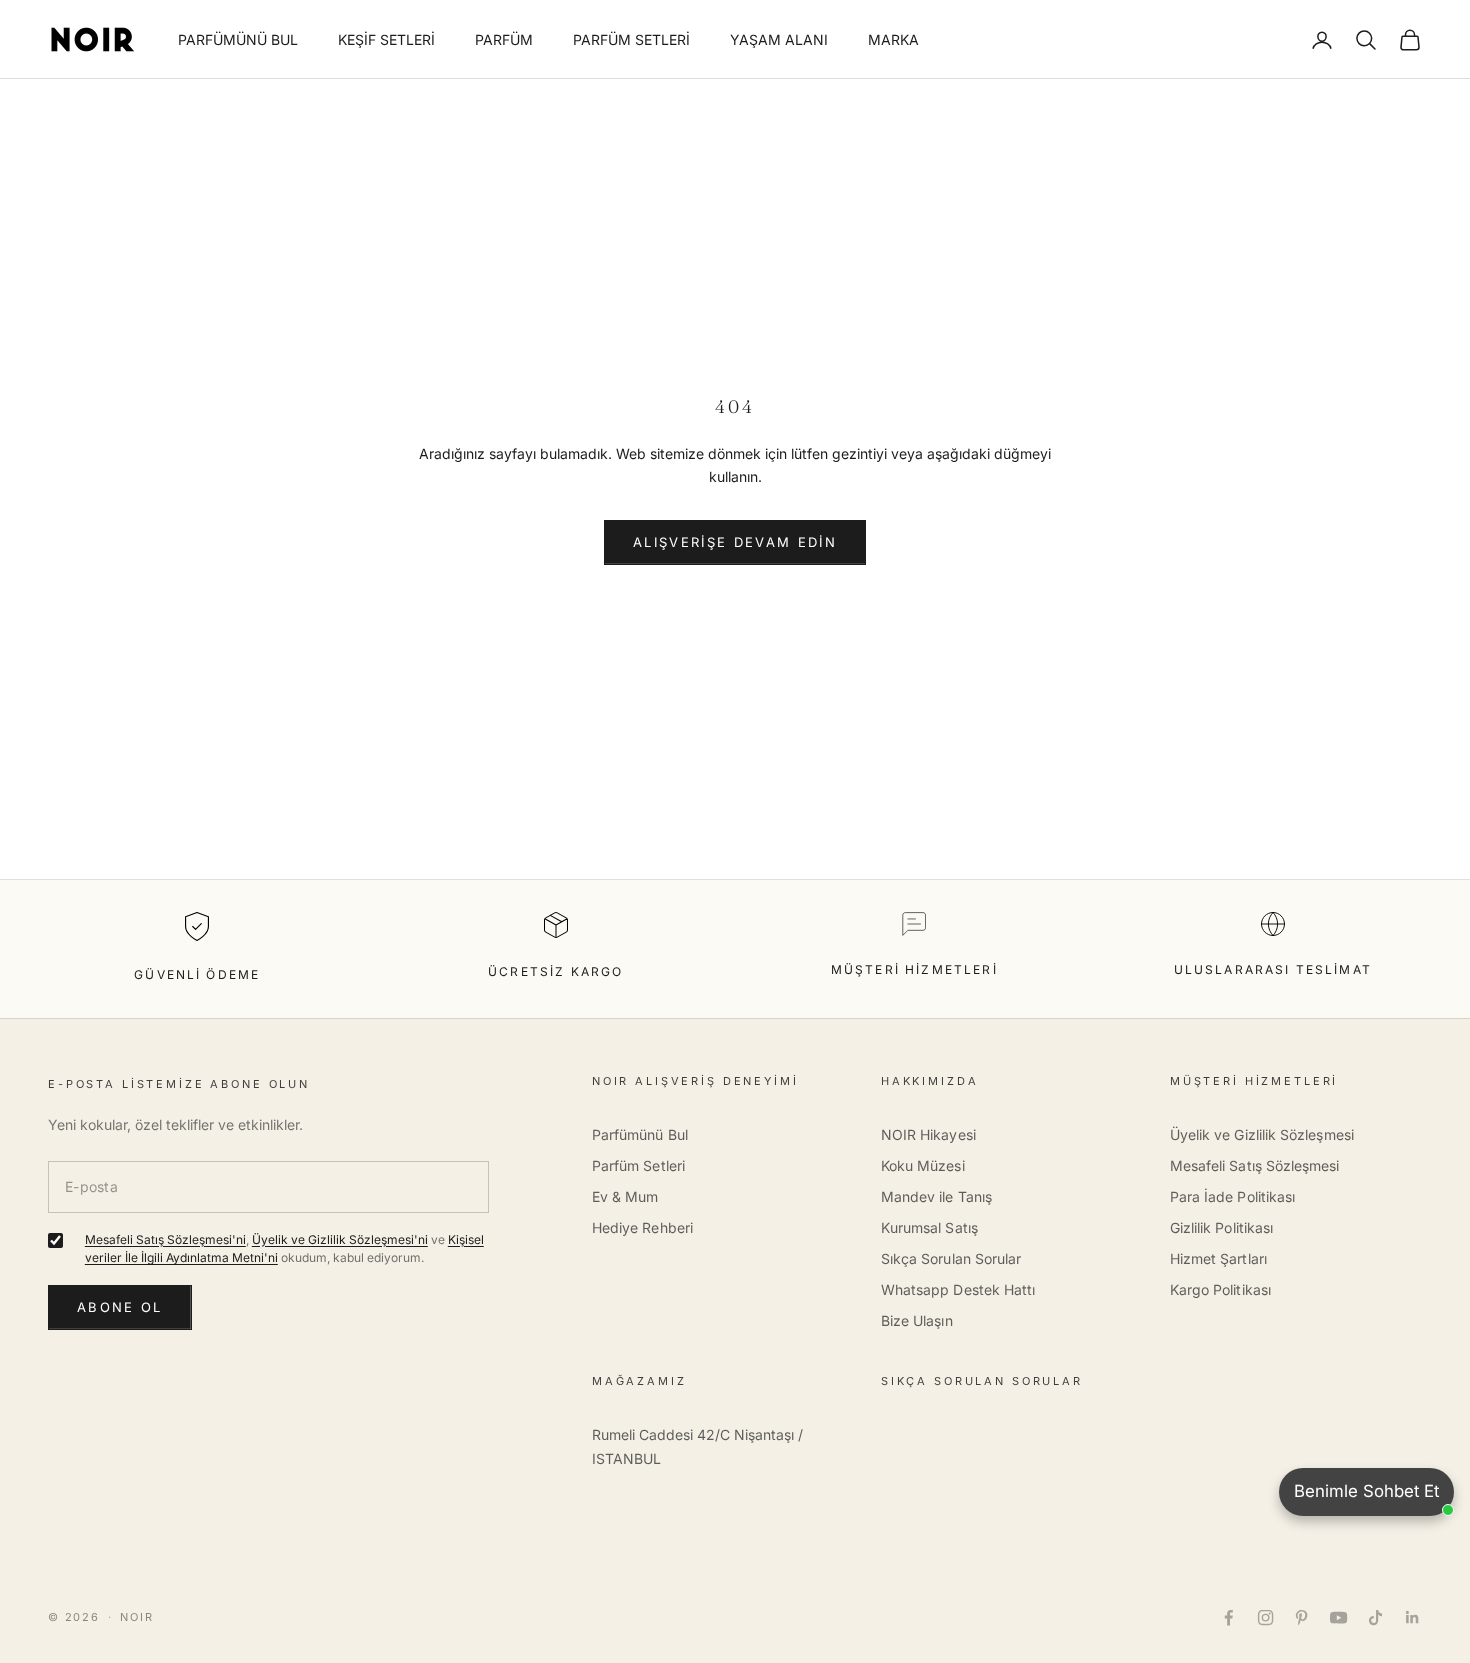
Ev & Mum (625, 1196)
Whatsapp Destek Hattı (958, 1289)
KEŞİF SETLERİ (386, 39)
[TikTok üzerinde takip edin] (1375, 1617)
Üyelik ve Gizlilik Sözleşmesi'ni (340, 1239)
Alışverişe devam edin (735, 542)
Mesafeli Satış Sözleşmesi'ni (165, 1239)
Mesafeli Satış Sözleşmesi (1255, 1165)
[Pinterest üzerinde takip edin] (1301, 1617)
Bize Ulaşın (917, 1320)
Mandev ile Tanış (936, 1196)
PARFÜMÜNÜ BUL (238, 39)
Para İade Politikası (1232, 1196)
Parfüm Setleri (638, 1165)
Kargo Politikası (1220, 1289)
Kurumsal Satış (929, 1227)
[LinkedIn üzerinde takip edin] (1412, 1617)
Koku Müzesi (923, 1165)
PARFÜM (504, 39)
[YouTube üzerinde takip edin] (1338, 1617)
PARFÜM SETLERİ (631, 39)
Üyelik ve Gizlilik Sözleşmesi (1262, 1134)
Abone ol (120, 1307)
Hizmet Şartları (1218, 1258)
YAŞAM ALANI (779, 39)
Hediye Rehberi (642, 1227)
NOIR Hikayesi (928, 1134)
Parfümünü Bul (640, 1134)
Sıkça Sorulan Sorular (951, 1258)
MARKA (893, 39)
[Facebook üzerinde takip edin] (1228, 1617)
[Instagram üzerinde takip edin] (1265, 1617)
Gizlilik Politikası (1221, 1227)
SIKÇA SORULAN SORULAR (982, 1381)
